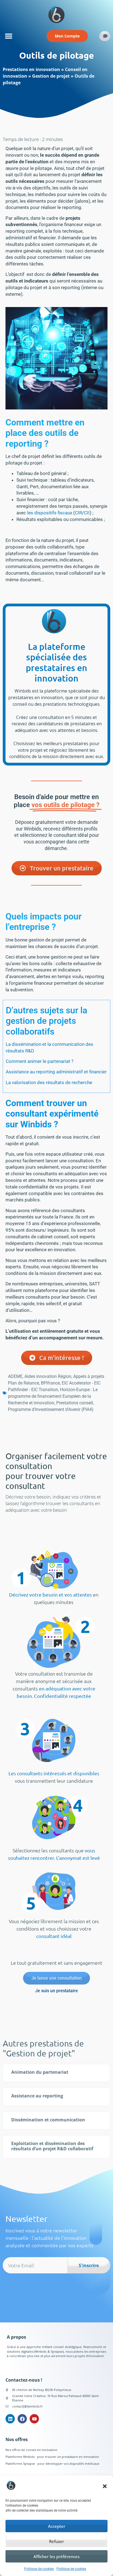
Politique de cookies (39, 2569)
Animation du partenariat (40, 2072)
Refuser (56, 2541)
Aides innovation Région (48, 1376)
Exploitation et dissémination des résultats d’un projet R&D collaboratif (52, 2146)
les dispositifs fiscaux (50, 513)
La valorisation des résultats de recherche (49, 1082)
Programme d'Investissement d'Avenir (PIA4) (51, 1409)
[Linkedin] (10, 2419)
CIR (78, 513)
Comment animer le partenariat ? (40, 1061)
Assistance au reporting (37, 2096)
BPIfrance (50, 1383)
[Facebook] (22, 2419)
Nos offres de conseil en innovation (31, 2450)
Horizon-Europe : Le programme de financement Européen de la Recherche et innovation (53, 1396)
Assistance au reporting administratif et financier (56, 1072)
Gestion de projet (51, 76)
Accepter (57, 2526)
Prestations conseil (75, 1403)
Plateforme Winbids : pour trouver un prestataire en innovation (52, 2457)
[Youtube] (34, 2419)
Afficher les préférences (56, 2556)
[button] (105, 2486)
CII (87, 513)
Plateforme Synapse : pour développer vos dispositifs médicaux (52, 2464)
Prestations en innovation (31, 69)
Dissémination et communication (48, 2120)
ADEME (15, 1376)
